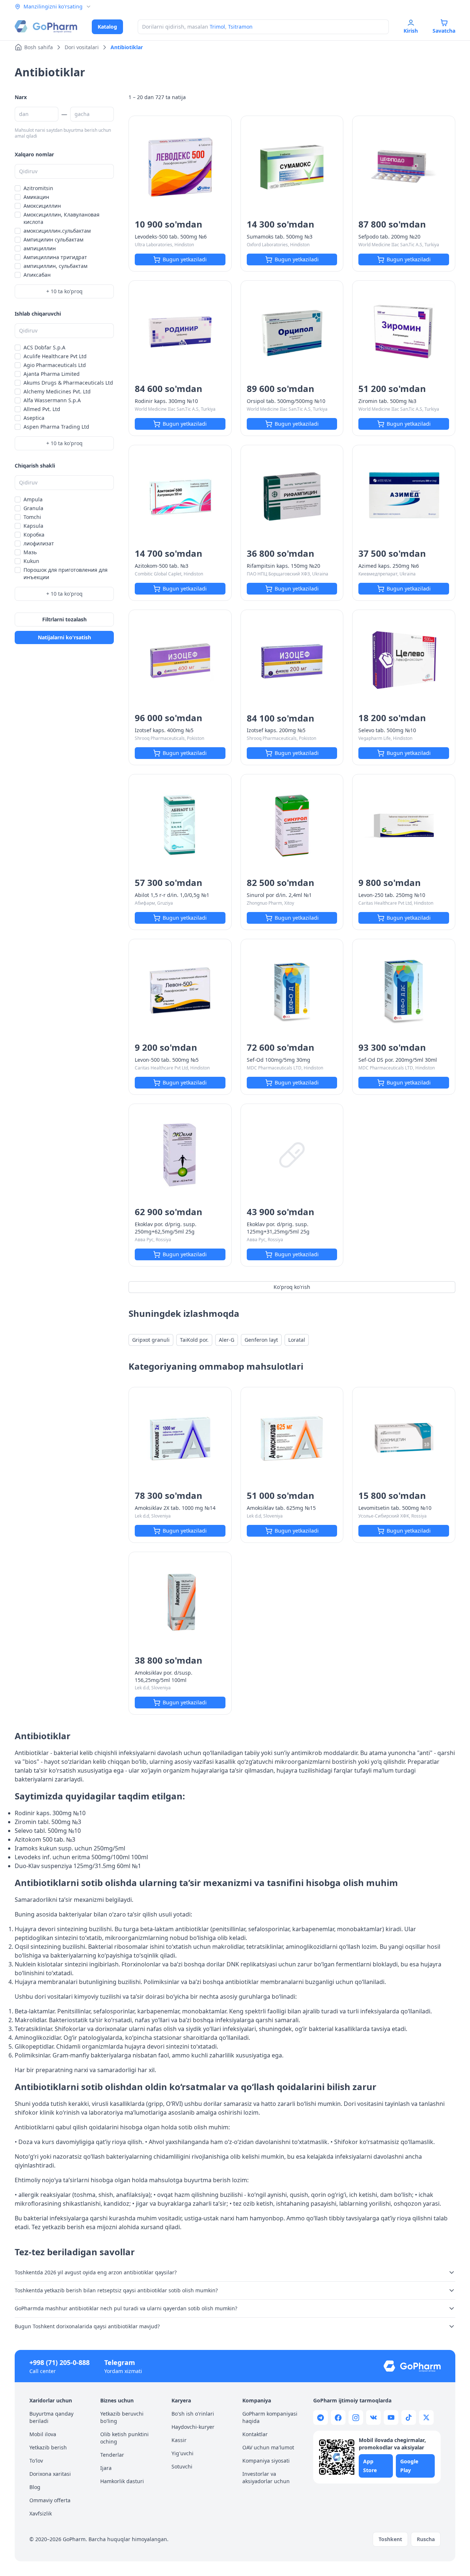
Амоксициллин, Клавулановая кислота (62, 218)
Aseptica (34, 418)
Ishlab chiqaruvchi (38, 314)
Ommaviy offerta (50, 2500)
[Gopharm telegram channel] (321, 2417)
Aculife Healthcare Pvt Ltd (55, 356)
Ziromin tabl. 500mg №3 (48, 1822)
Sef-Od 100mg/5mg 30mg (279, 1060)
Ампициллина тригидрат (55, 257)
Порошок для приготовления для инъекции (66, 573)
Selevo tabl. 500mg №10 (48, 1831)
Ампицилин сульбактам (53, 239)
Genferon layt (261, 1340)
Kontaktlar (255, 2434)
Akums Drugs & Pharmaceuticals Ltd (68, 383)
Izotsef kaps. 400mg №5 (164, 730)
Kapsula (33, 526)
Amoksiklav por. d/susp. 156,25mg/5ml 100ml (164, 1676)
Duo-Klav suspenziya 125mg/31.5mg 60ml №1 (78, 1866)
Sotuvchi (182, 2466)
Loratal (297, 1340)
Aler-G (227, 1340)
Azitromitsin (38, 188)
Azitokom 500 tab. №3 (45, 1839)
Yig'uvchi (182, 2453)
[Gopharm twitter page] (426, 2417)
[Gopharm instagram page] (356, 2417)
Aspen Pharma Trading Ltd (56, 427)
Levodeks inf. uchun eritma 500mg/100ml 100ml (81, 1857)
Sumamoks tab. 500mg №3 (280, 237)
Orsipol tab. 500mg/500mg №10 (286, 401)
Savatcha (444, 31)
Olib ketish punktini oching (124, 2438)
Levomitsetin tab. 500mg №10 (395, 1508)
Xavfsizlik (41, 2513)
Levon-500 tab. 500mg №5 (167, 1060)
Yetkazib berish (48, 2447)
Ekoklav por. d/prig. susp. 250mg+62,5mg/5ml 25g (166, 1228)
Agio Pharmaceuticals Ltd (55, 365)
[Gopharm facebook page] (338, 2417)
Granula (33, 508)
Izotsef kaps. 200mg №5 (276, 730)
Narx (21, 97)
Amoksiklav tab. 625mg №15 (281, 1508)
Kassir (179, 2440)
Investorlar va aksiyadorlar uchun (266, 2477)
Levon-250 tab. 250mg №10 (392, 895)
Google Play (409, 2466)
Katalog (107, 27)
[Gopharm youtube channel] (391, 2417)
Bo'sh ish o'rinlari (193, 2414)
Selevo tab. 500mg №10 (387, 730)
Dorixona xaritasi (50, 2474)
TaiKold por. (194, 1340)
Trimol (217, 27)
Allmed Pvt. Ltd (42, 409)
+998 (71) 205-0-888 (59, 2362)
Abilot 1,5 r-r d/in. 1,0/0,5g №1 (172, 895)
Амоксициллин (42, 206)
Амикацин (36, 197)
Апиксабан (37, 275)
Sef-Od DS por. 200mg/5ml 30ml (398, 1060)
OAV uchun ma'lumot (268, 2447)
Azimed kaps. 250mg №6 (389, 566)
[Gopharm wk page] (373, 2417)
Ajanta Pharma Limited (52, 374)
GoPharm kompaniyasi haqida (270, 2417)
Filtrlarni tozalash (64, 619)
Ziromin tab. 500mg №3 (387, 401)
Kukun (31, 561)
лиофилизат (39, 543)
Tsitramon (240, 27)
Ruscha (426, 2539)
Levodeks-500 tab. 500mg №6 (171, 237)
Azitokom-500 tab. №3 (162, 566)
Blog (35, 2487)
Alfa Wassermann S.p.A (52, 400)
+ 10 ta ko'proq (64, 291)
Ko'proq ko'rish (292, 1287)
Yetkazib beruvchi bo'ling (122, 2417)
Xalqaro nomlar (34, 154)
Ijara (106, 2468)
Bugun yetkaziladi (185, 259)
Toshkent (390, 2539)
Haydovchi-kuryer (193, 2427)
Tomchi (32, 517)
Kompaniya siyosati (266, 2461)
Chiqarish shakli (35, 466)
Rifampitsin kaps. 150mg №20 (283, 566)
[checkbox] (18, 188)
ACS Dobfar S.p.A (44, 347)
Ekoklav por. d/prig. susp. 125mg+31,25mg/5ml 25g (278, 1228)
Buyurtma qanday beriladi (51, 2417)
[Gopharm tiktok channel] (409, 2417)
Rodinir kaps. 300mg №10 (166, 401)
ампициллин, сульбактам (55, 266)
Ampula (33, 499)
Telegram (120, 2362)
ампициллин (40, 248)
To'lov (36, 2461)
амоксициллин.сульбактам (57, 231)
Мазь (30, 552)
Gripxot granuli (151, 1340)
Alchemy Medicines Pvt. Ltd (57, 391)
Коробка (34, 535)
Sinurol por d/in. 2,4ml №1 (279, 895)
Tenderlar (112, 2455)
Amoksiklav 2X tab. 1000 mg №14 (175, 1508)
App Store (370, 2466)
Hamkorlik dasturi (122, 2481)
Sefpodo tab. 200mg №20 (389, 237)
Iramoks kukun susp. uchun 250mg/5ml (70, 1848)
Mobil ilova (43, 2434)
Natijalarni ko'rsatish (64, 637)
